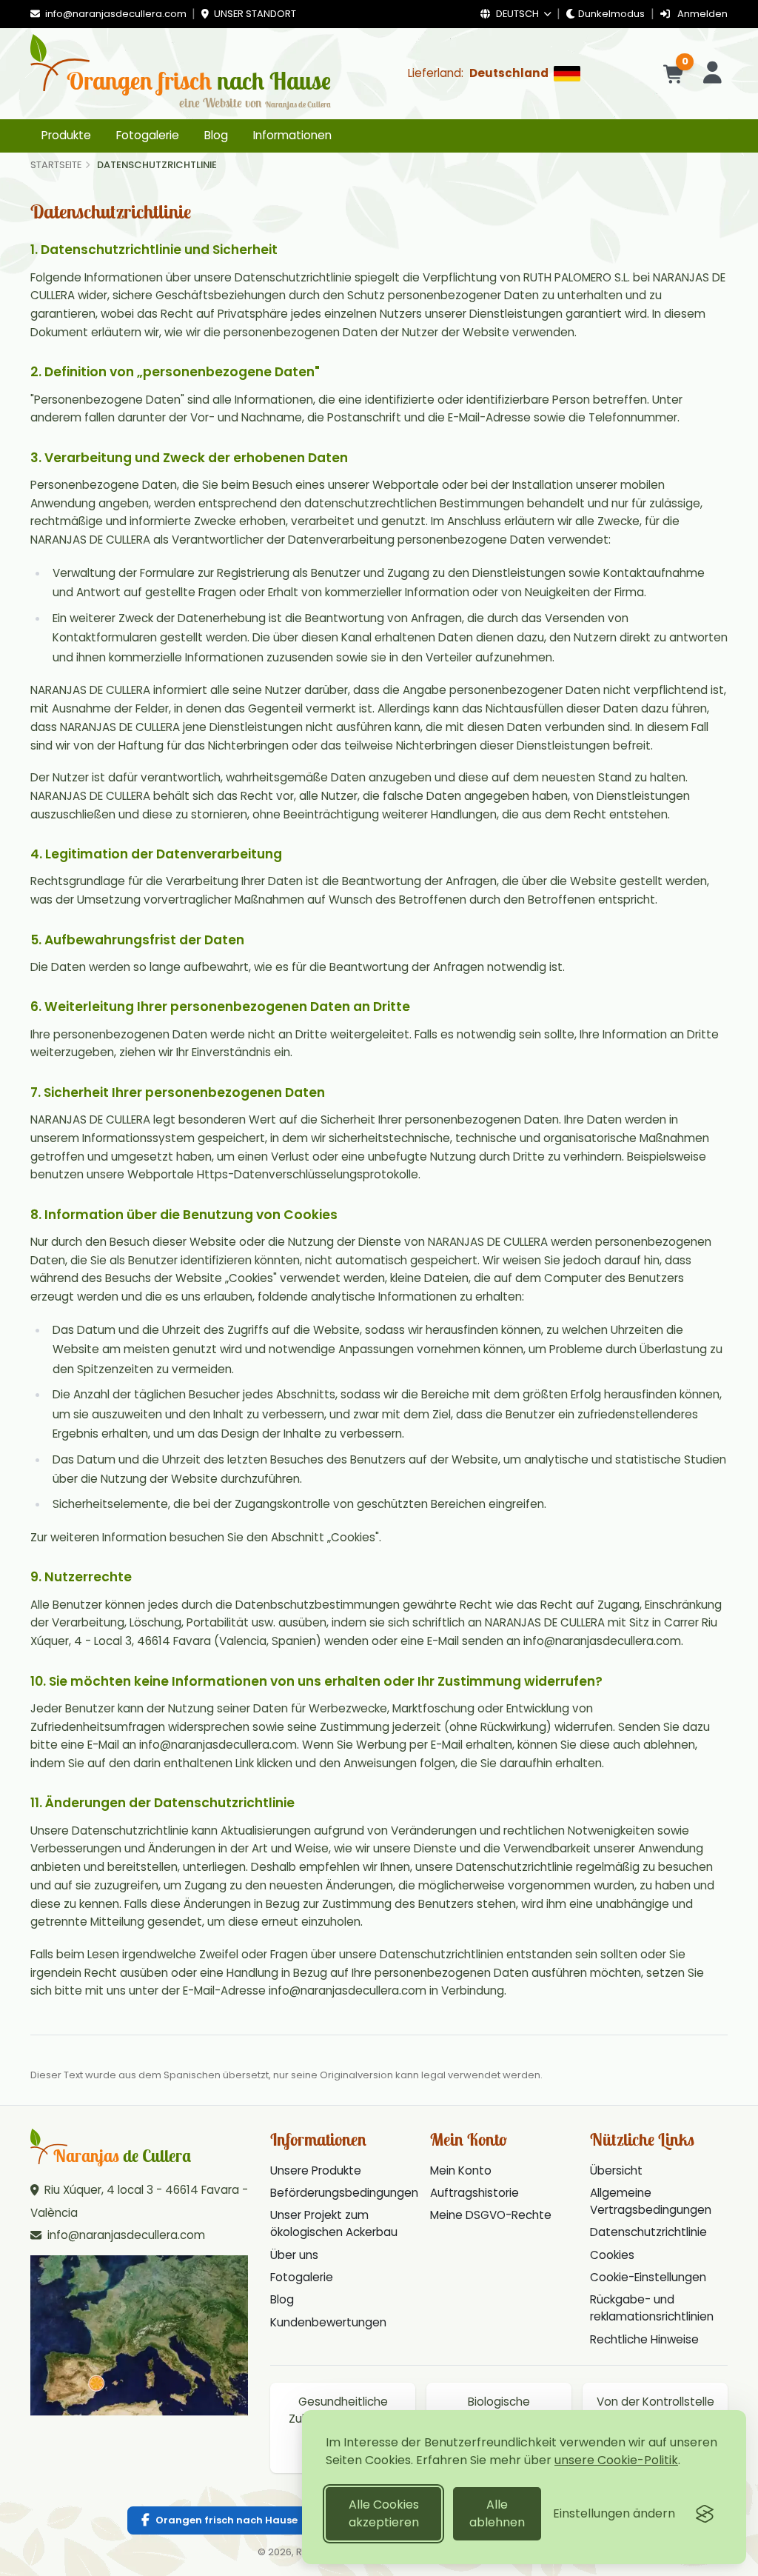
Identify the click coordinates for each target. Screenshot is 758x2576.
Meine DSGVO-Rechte (491, 2215)
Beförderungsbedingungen (344, 2193)
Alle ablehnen (497, 2513)
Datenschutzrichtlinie (648, 2232)
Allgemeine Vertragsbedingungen (651, 2201)
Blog (216, 135)
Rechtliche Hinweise (644, 2339)
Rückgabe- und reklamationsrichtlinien (652, 2308)
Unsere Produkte (316, 2170)
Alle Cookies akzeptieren (384, 2513)
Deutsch (517, 14)
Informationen (292, 135)
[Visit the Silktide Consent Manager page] (705, 2514)
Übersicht (616, 2170)
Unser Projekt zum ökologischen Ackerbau (334, 2223)
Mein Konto (461, 2170)
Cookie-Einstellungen (648, 2277)
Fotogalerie (148, 135)
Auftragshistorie (474, 2193)
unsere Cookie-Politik (616, 2460)
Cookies (612, 2255)
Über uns (294, 2255)
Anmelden (701, 14)
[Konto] (712, 74)
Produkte (66, 135)
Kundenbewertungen (328, 2322)
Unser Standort (254, 14)
